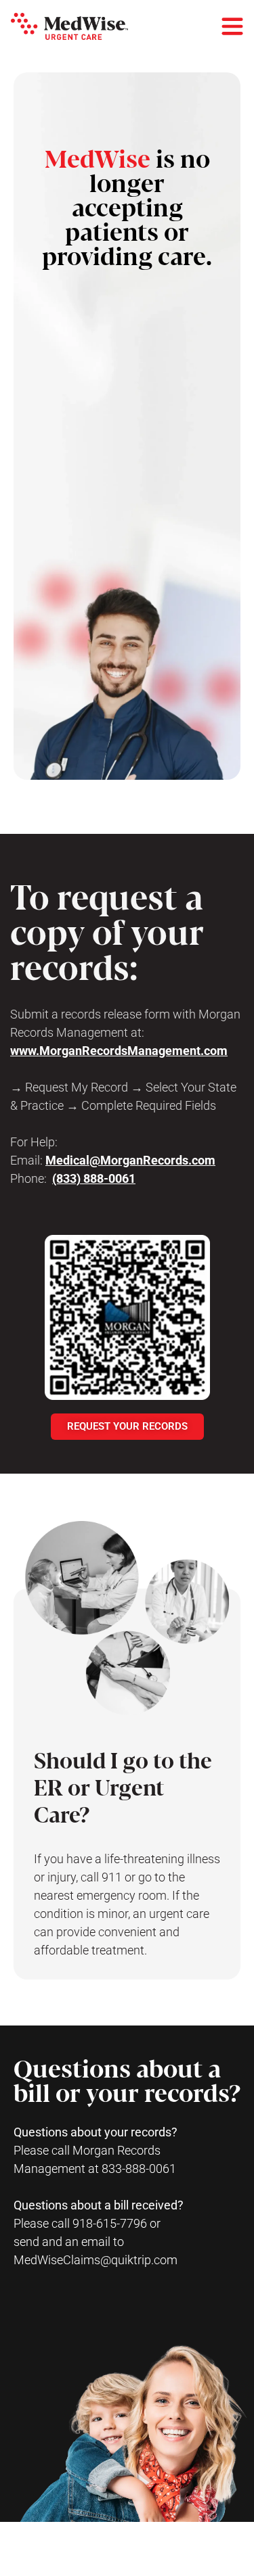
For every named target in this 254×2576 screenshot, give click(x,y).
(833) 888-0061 (94, 1178)
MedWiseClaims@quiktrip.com (96, 2260)
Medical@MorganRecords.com (130, 1160)
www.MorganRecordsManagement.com (119, 1051)
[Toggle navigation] (232, 26)
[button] (69, 26)
